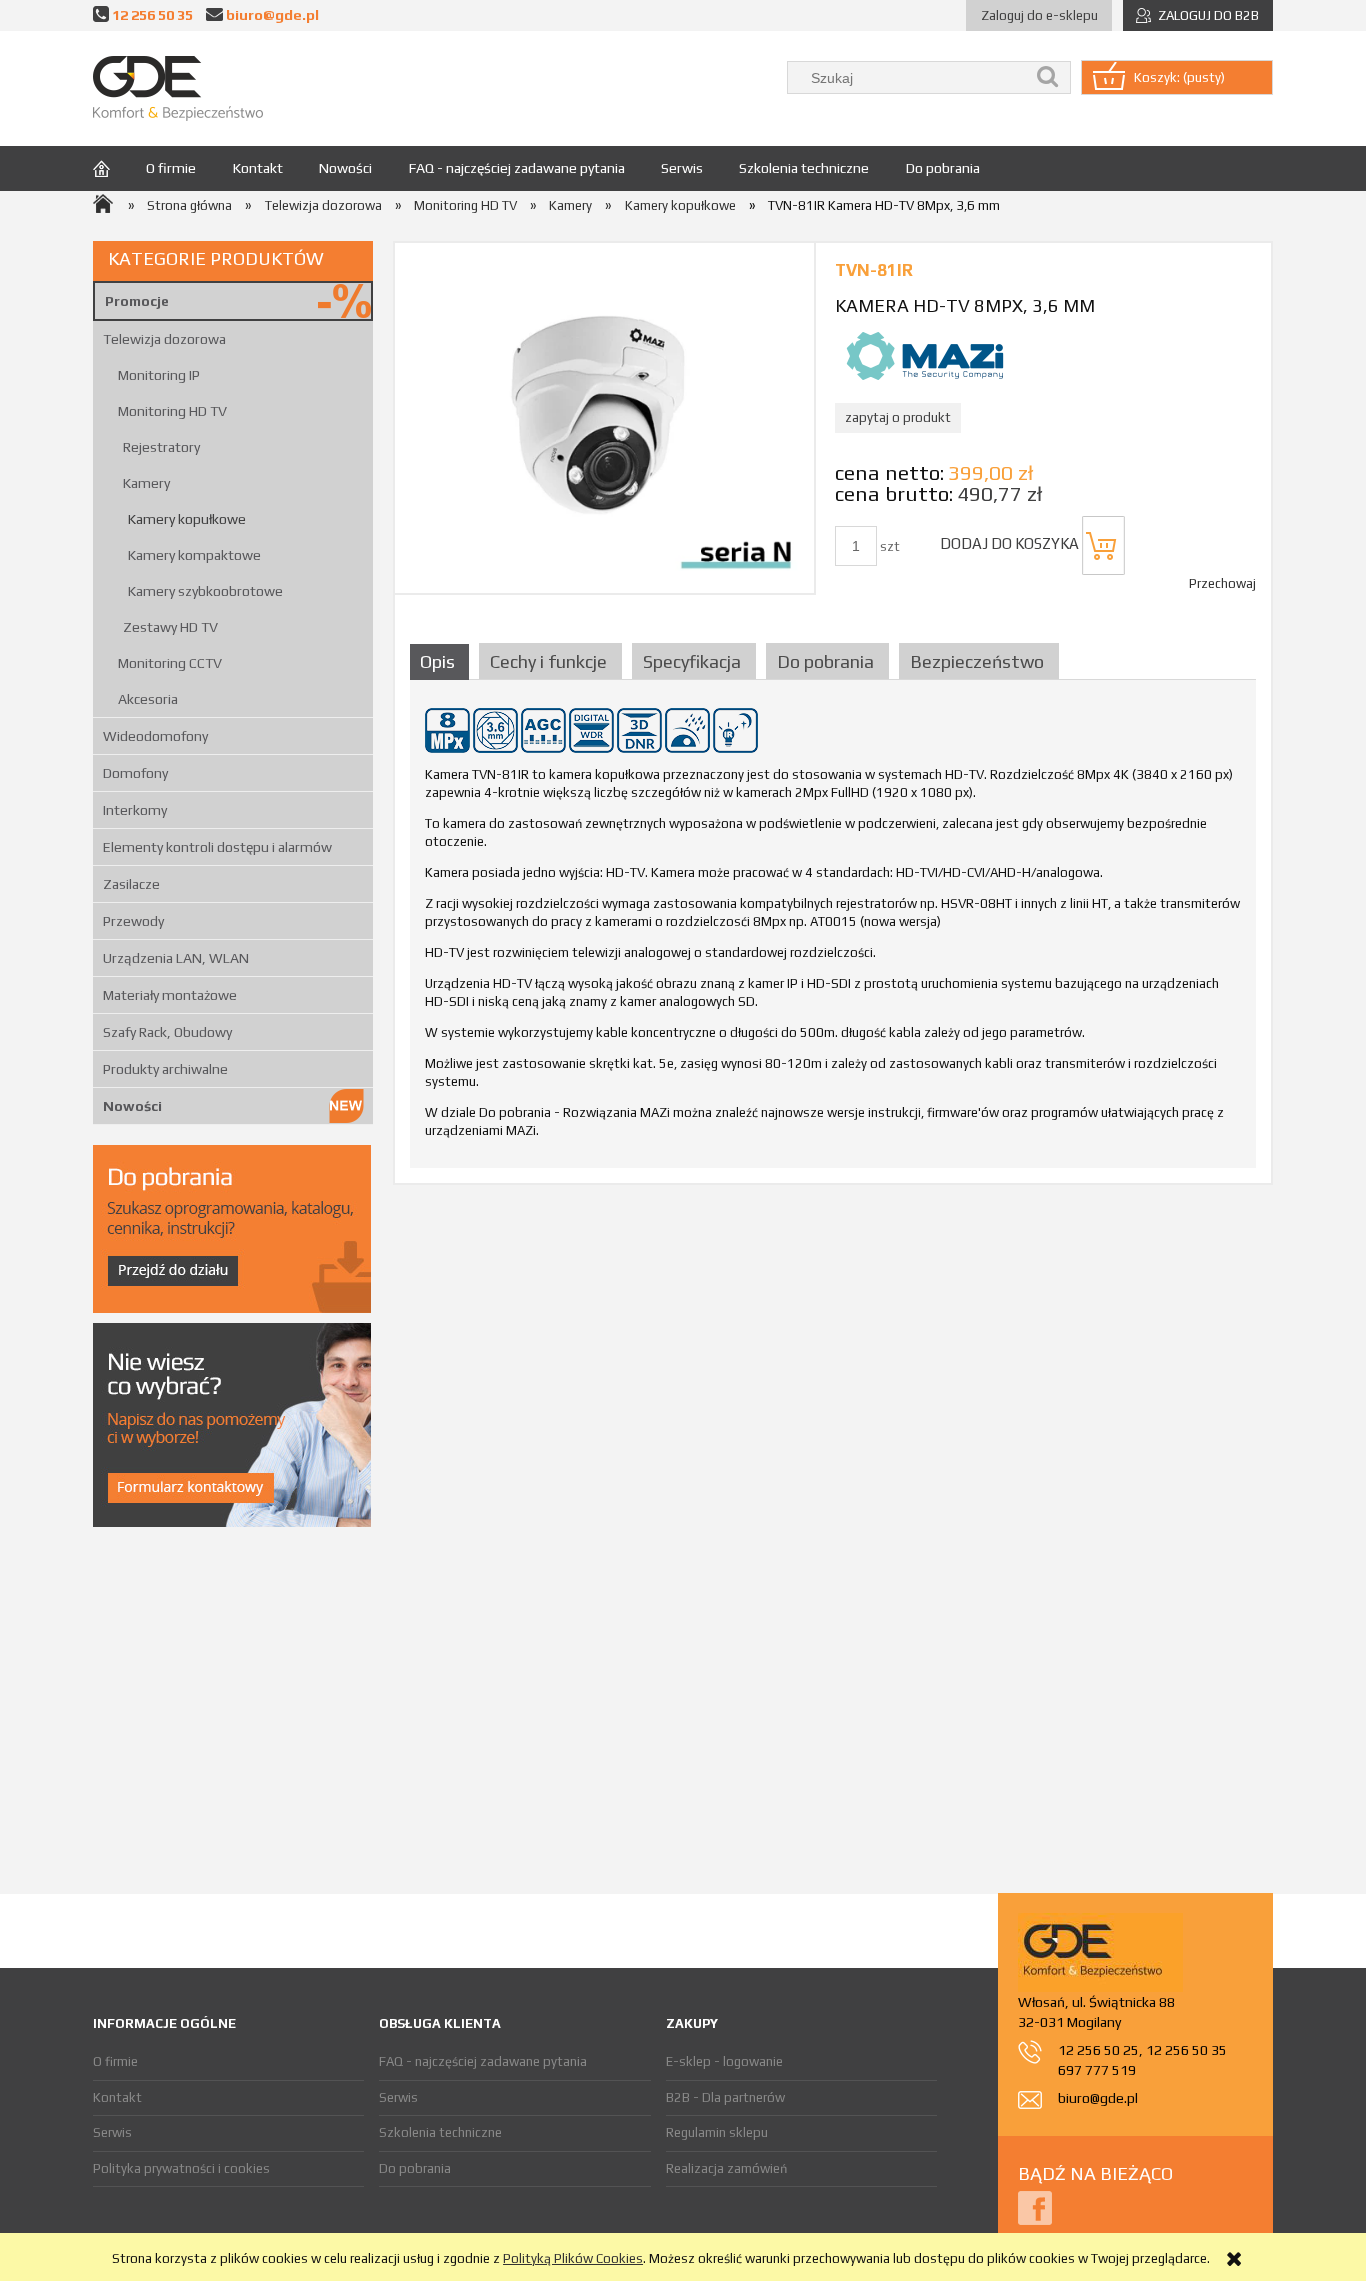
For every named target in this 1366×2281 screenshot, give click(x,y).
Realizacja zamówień (726, 2168)
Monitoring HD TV (172, 411)
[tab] (442, 661)
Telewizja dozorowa (164, 339)
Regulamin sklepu (717, 2132)
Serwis (112, 2132)
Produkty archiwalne (165, 1069)
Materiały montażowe (170, 995)
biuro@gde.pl (272, 14)
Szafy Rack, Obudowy (167, 1032)
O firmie (115, 2061)
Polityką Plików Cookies (573, 2258)
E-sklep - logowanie (724, 2061)
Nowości (132, 1106)
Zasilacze (131, 884)
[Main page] (178, 88)
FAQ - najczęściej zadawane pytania (483, 2061)
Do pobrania (415, 2168)
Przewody (133, 921)
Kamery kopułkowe (187, 519)
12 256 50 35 (152, 14)
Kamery (146, 483)
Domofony (135, 773)
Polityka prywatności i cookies (181, 2168)
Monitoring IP (159, 375)
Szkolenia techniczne (440, 2132)
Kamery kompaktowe (194, 555)
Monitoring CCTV (170, 663)
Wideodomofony (155, 736)
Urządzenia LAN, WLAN (176, 958)
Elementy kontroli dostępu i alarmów (217, 847)
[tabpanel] (833, 930)
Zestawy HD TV (170, 627)
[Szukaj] (1048, 77)
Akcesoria (148, 699)
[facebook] (1035, 2206)
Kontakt (117, 2097)
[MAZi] (925, 354)
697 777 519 (1097, 2070)
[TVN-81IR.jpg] (604, 417)
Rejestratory (161, 447)
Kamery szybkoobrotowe (205, 591)
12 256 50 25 (1098, 2050)
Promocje (137, 301)
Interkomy (135, 810)
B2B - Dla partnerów (725, 2097)
